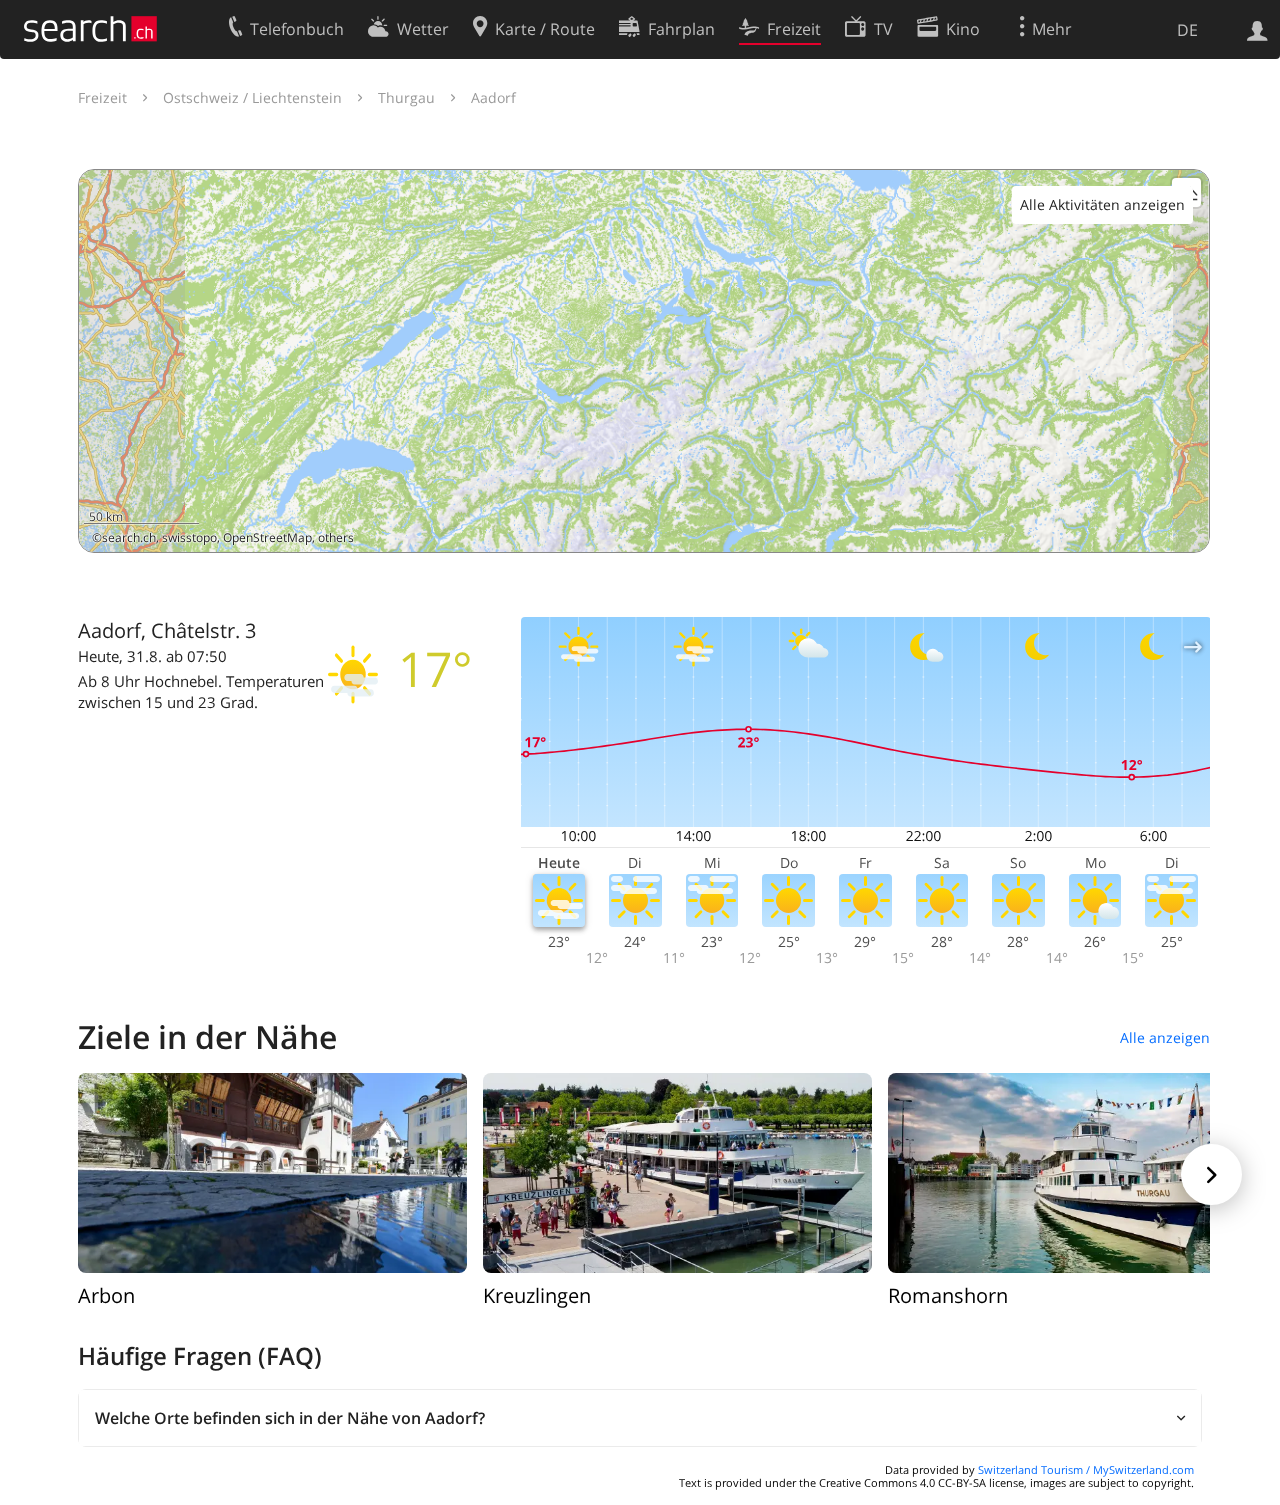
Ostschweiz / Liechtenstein (252, 97)
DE (1187, 30)
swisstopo (189, 537)
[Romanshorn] (1082, 1172)
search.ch (129, 537)
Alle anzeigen (1165, 1037)
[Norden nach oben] (1186, 529)
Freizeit (102, 97)
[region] (644, 361)
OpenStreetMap (267, 537)
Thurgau (406, 97)
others (336, 537)
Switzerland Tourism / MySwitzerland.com (1086, 1469)
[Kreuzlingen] (677, 1172)
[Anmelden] (1257, 29)
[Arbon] (272, 1172)
